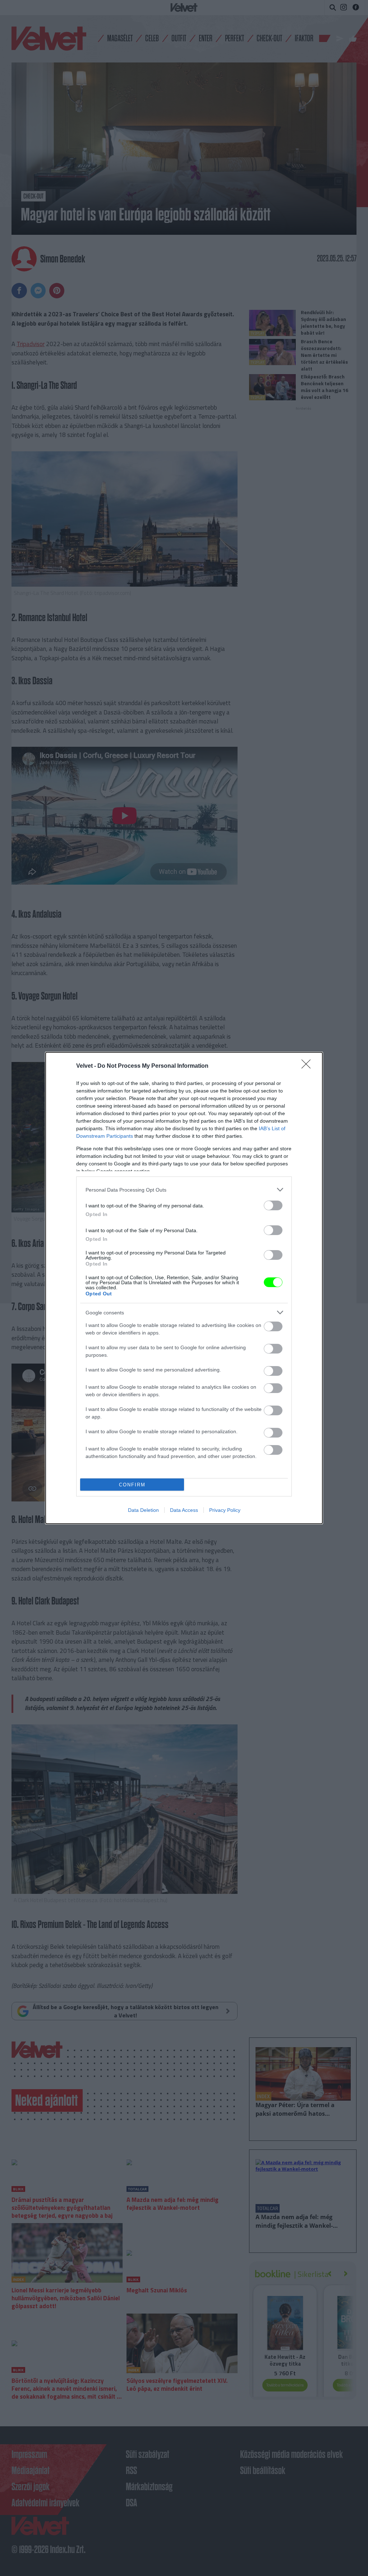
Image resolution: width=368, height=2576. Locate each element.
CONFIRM (132, 1485)
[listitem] (184, 1190)
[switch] (273, 1205)
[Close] (308, 1066)
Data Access (184, 1510)
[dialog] (184, 1288)
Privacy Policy (225, 1510)
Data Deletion (143, 1510)
